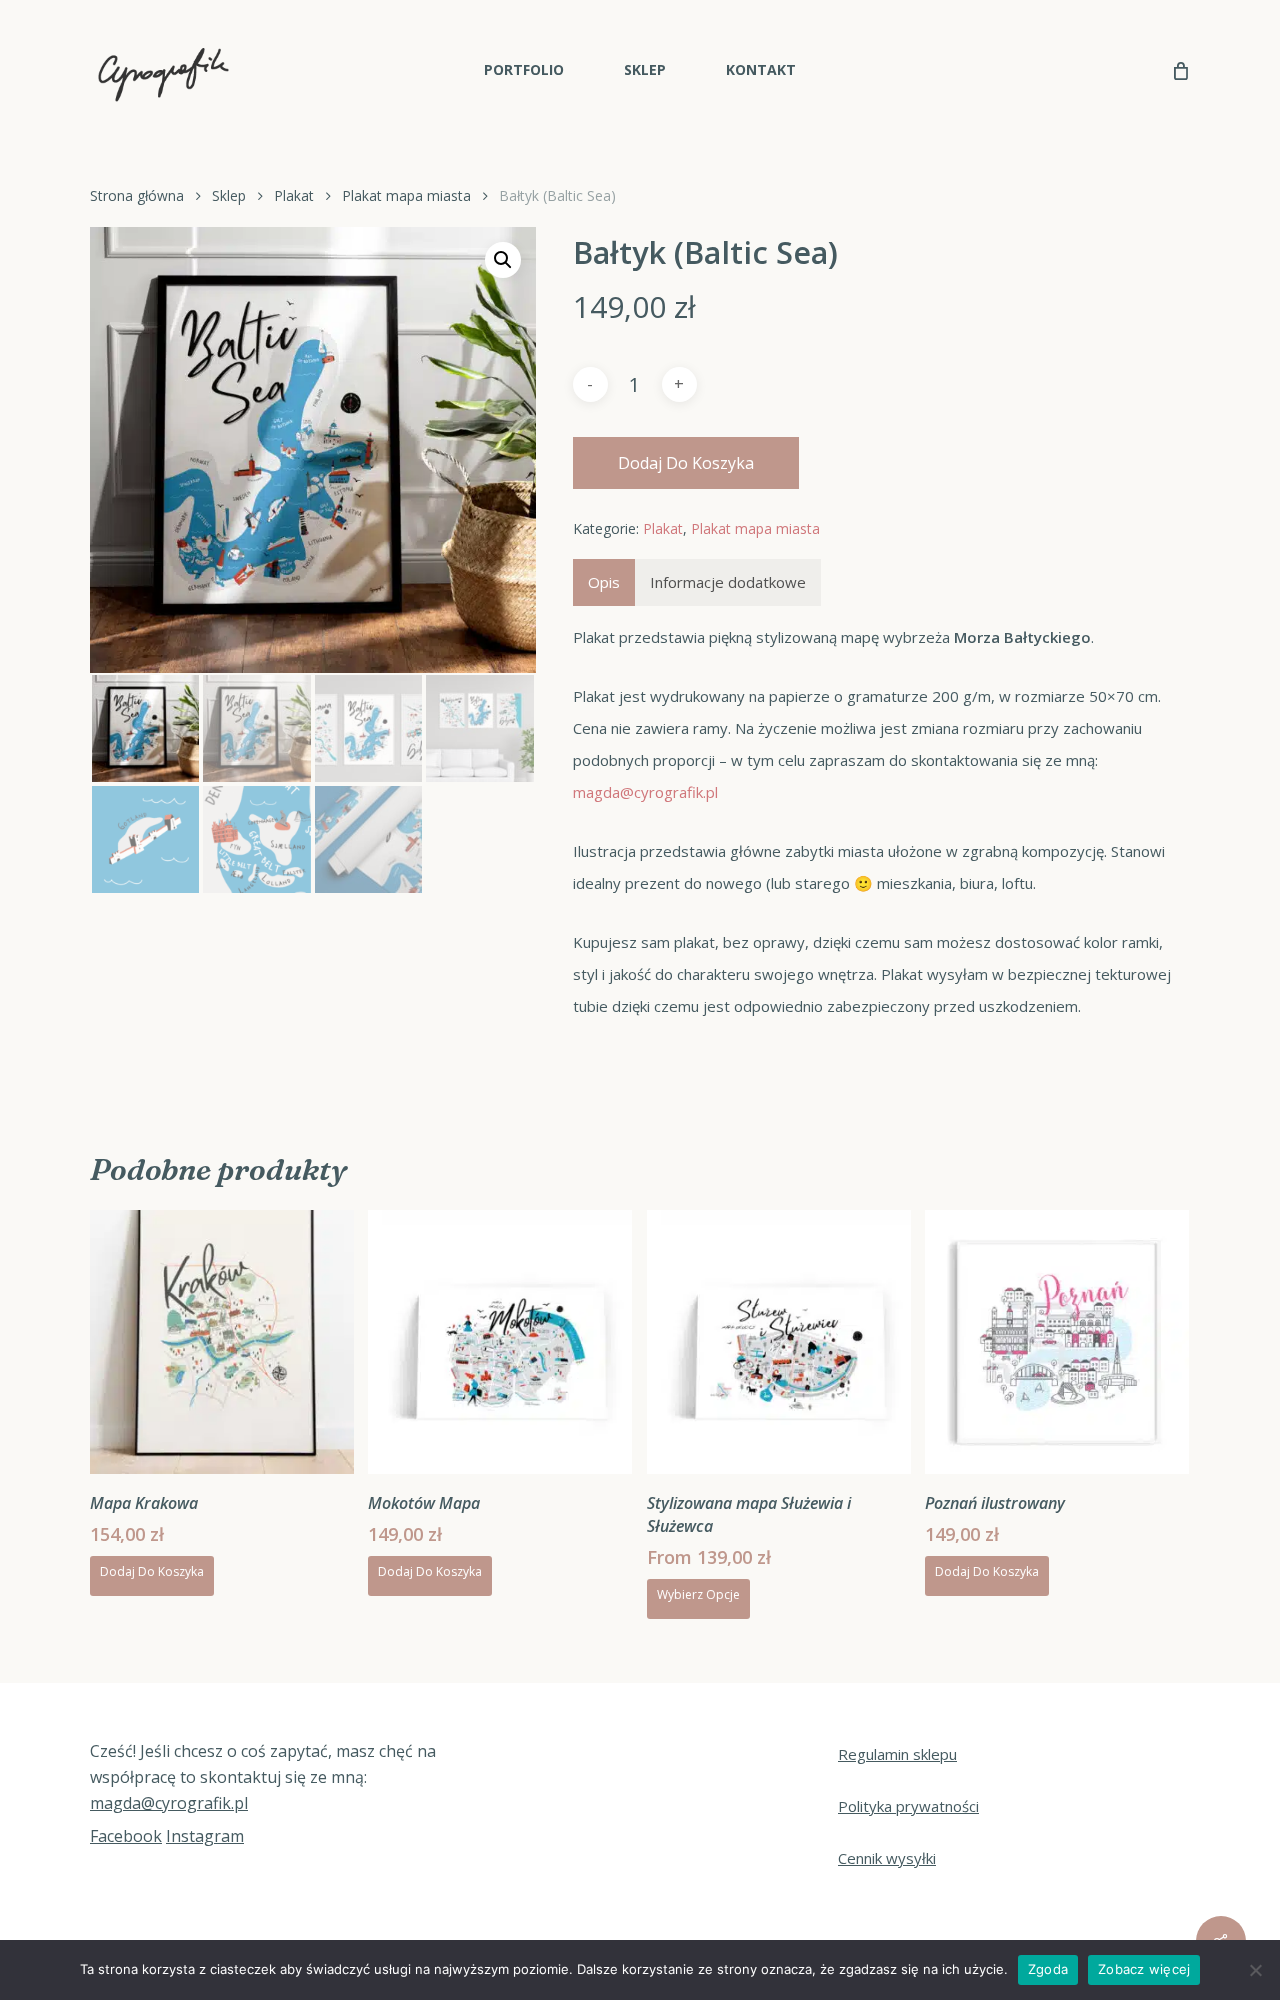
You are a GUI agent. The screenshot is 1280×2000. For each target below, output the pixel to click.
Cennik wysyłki (887, 1858)
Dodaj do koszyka (686, 463)
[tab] (604, 582)
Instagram (205, 1836)
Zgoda (1048, 1969)
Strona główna (137, 195)
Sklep (229, 195)
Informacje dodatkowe (728, 582)
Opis (604, 582)
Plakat (294, 195)
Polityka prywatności (908, 1806)
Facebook (126, 1836)
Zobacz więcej (1144, 1969)
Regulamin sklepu (897, 1754)
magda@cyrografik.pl (645, 792)
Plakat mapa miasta (406, 195)
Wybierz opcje (698, 1594)
